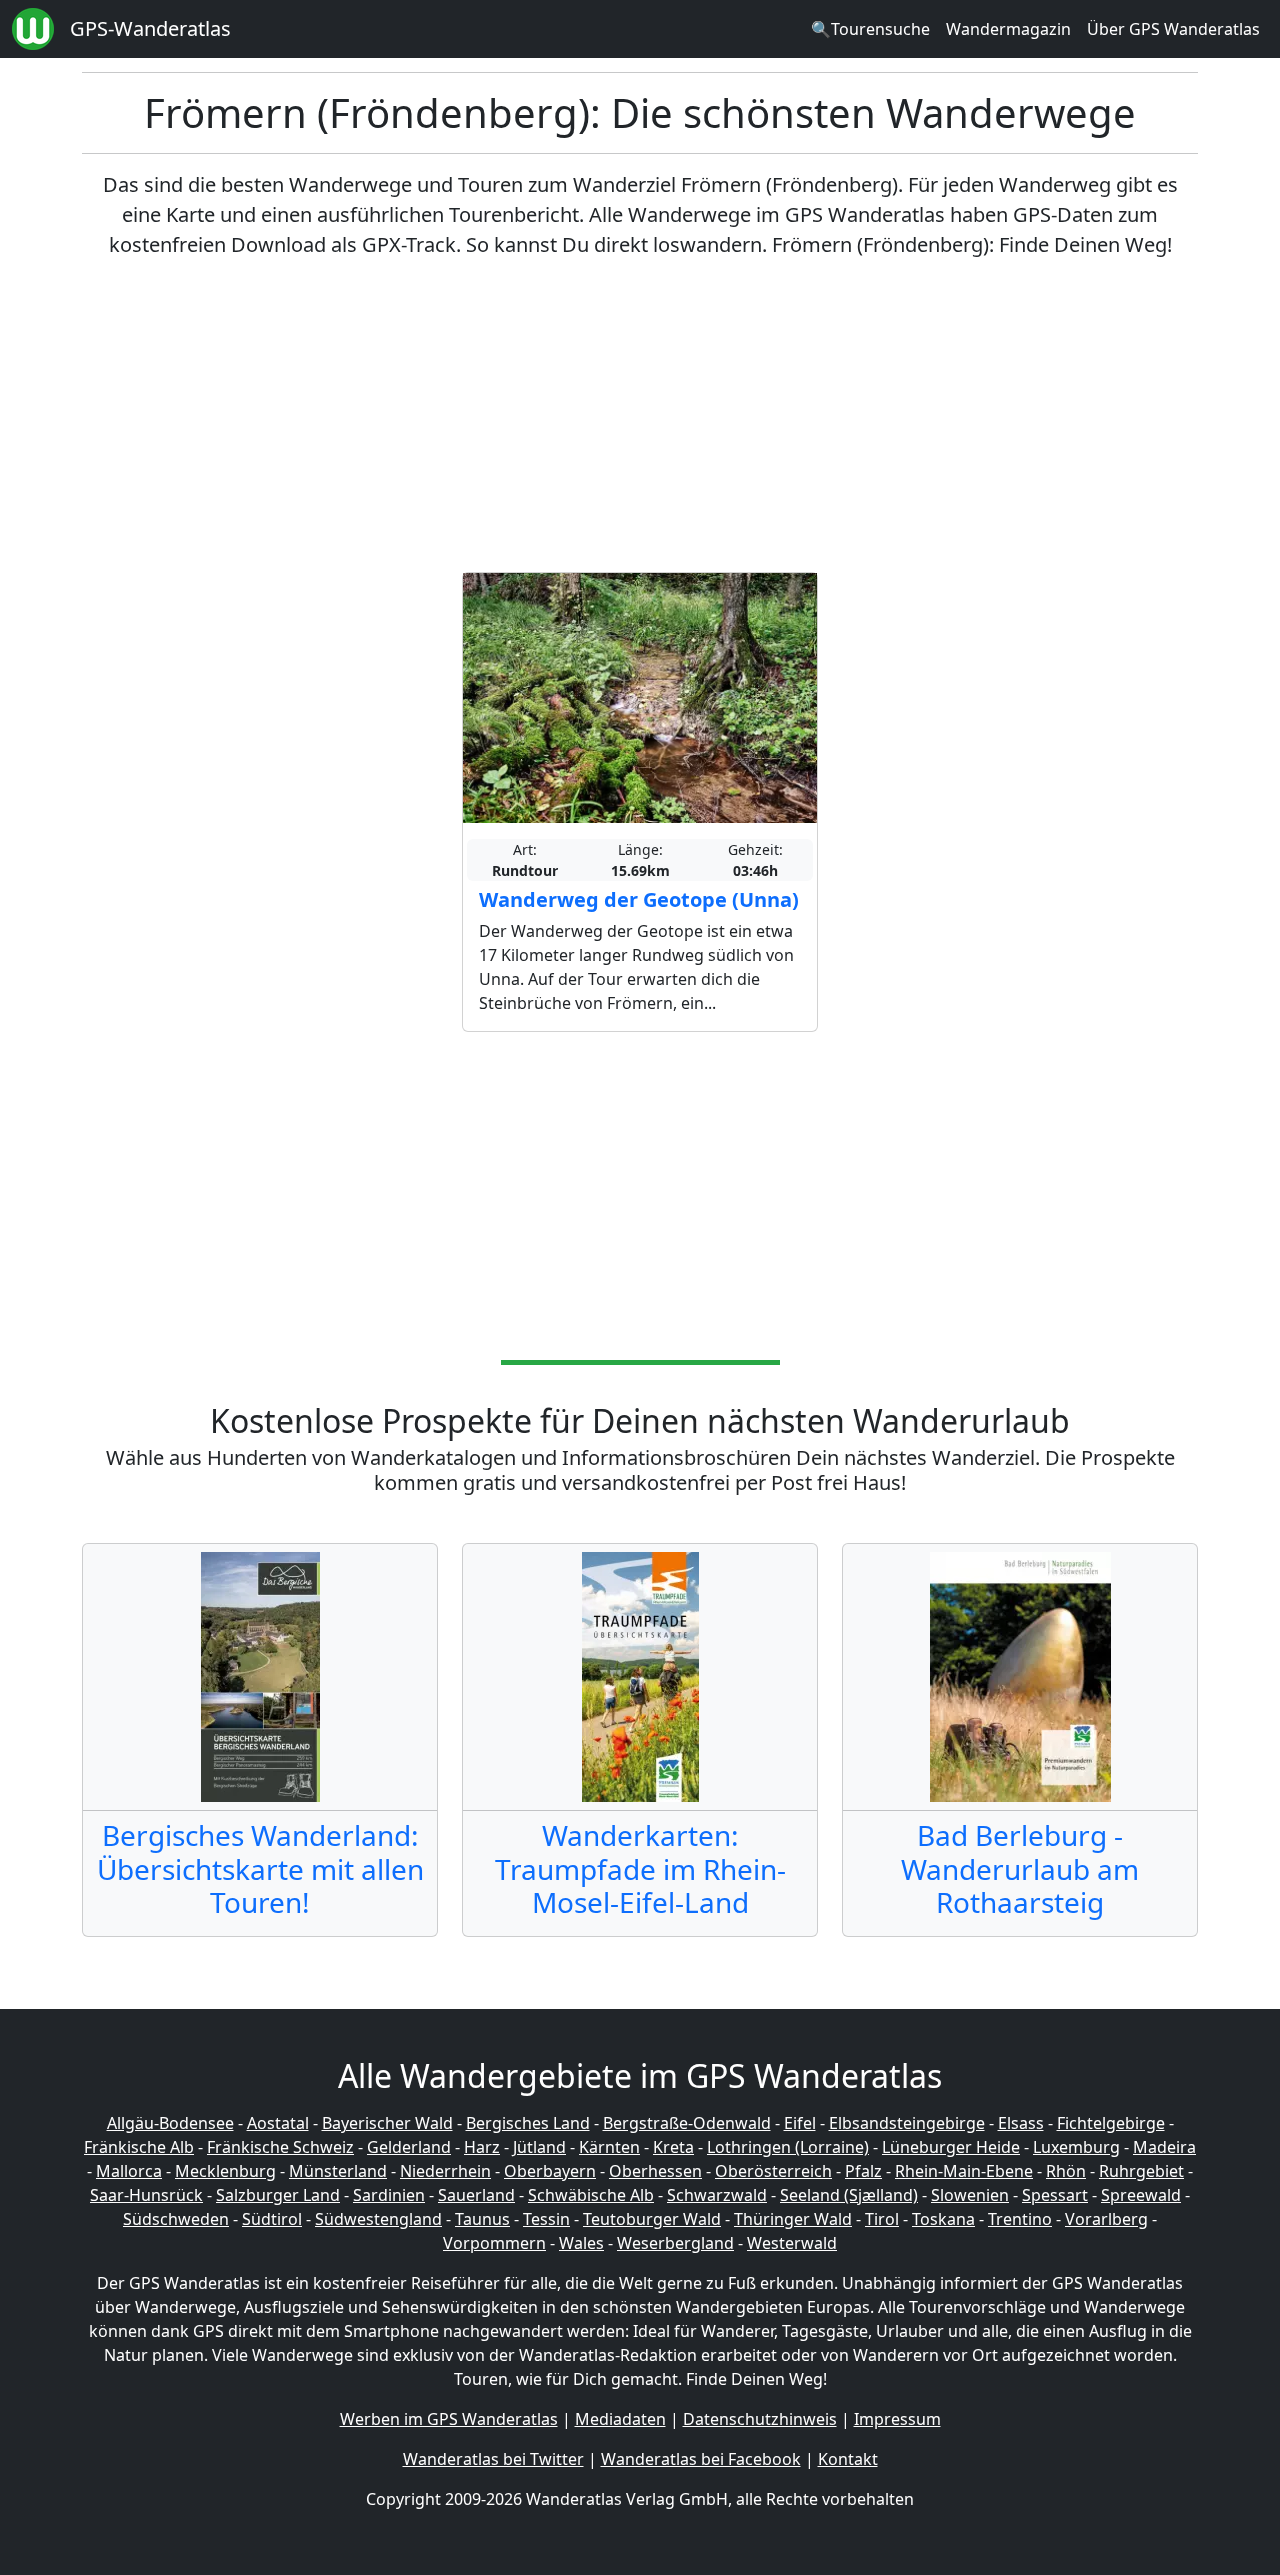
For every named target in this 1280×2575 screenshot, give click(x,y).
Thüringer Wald (793, 2219)
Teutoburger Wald (652, 2219)
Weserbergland (675, 2243)
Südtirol (272, 2219)
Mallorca (129, 2171)
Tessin (546, 2219)
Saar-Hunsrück (146, 2195)
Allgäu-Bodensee (170, 2123)
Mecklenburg (225, 2171)
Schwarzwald (717, 2195)
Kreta (673, 2147)
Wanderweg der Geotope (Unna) (639, 899)
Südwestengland (378, 2219)
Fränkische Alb (139, 2147)
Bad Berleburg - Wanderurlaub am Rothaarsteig (1020, 1868)
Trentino (1020, 2219)
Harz (482, 2147)
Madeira (1164, 2147)
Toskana (943, 2219)
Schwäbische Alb (591, 2195)
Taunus (482, 2219)
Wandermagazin (1008, 29)
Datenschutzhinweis (760, 2419)
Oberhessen (655, 2171)
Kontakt (848, 2459)
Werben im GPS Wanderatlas (449, 2419)
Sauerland (476, 2195)
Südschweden (176, 2219)
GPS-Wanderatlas (150, 28)
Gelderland (409, 2147)
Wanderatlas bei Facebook (701, 2459)
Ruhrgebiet (1141, 2171)
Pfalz (863, 2171)
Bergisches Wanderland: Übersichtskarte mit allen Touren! (260, 1868)
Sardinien (389, 2195)
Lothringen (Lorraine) (788, 2147)
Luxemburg (1076, 2147)
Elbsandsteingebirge (907, 2123)
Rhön (1066, 2171)
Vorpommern (494, 2243)
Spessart (1055, 2195)
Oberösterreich (773, 2171)
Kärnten (609, 2147)
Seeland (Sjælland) (849, 2195)
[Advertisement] (640, 416)
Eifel (800, 2123)
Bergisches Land (528, 2123)
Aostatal (278, 2123)
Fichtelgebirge (1111, 2123)
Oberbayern (550, 2171)
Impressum (897, 2419)
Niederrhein (445, 2171)
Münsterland (338, 2171)
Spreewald (1141, 2195)
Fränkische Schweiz (280, 2147)
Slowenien (970, 2195)
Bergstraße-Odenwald (687, 2123)
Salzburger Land (278, 2195)
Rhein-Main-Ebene (964, 2171)
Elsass (1021, 2123)
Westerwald (792, 2243)
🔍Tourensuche (870, 29)
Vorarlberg (1106, 2219)
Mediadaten (620, 2419)
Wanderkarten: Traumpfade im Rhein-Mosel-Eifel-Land (640, 1868)
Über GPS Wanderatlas (1173, 29)
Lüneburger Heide (951, 2147)
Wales (581, 2243)
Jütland (539, 2147)
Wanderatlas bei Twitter (493, 2459)
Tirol (882, 2219)
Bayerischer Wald (387, 2123)
